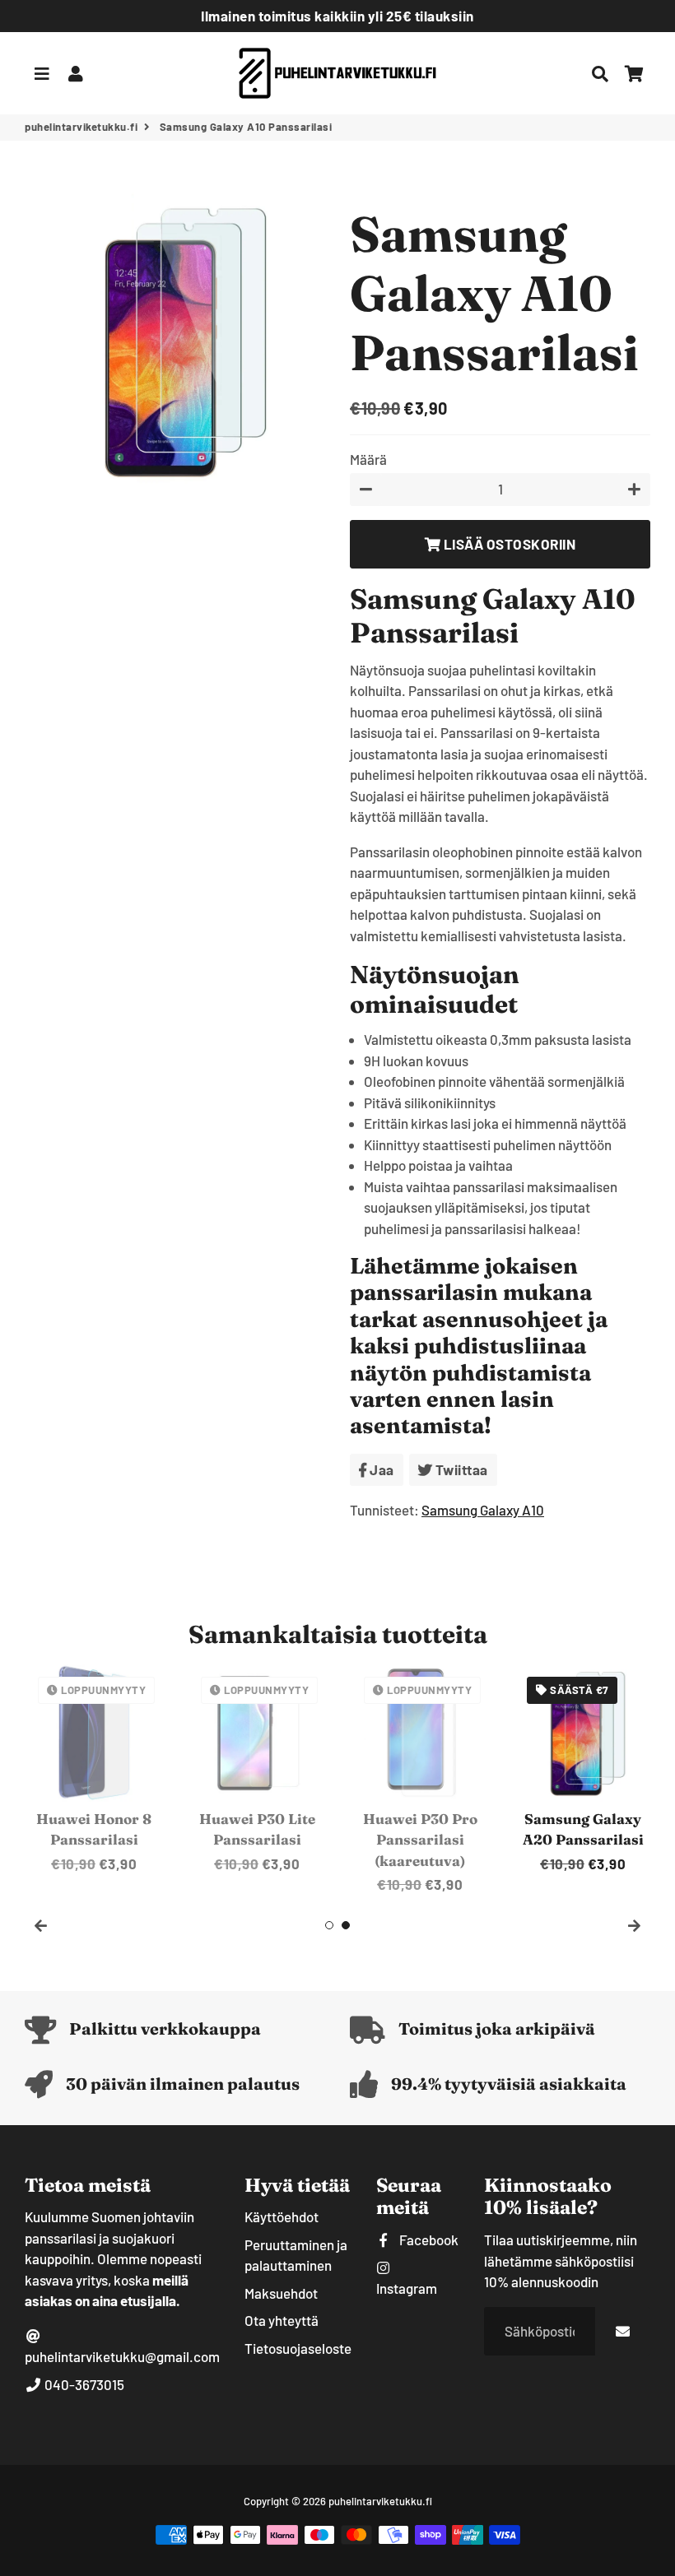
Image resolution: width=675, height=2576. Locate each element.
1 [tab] (329, 1925)
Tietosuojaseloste (298, 2348)
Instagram (407, 2288)
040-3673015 (83, 2384)
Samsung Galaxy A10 (483, 1510)
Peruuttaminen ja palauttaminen (296, 2255)
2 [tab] (346, 1925)
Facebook (428, 2239)
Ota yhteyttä (282, 2320)
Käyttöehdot (282, 2216)
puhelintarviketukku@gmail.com (122, 2356)
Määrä (368, 459)
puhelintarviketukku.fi (81, 127)
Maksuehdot (281, 2293)
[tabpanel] (94, 1769)
